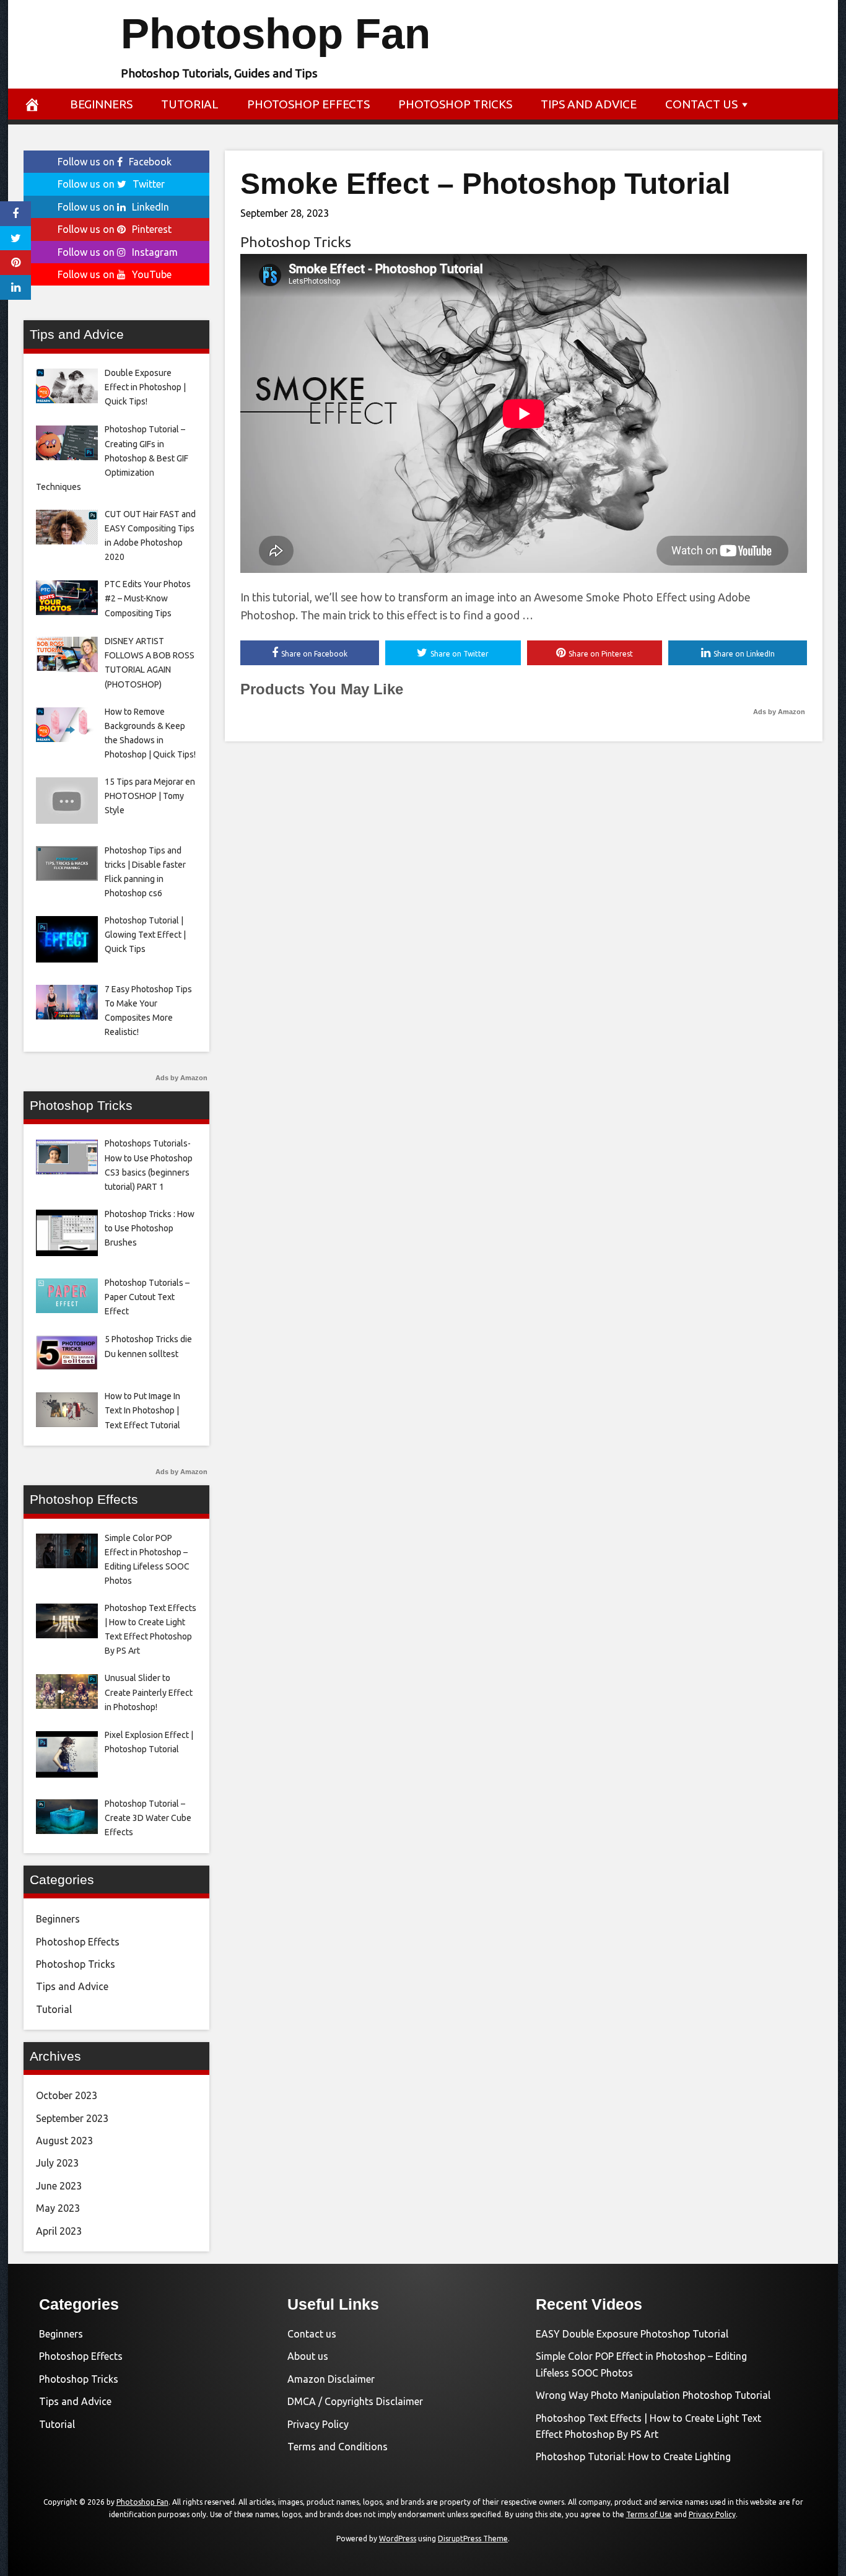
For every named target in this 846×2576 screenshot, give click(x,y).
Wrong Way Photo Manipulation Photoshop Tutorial (653, 2395)
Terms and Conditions (338, 2447)
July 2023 (57, 2163)
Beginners (101, 104)
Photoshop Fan (276, 34)
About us (308, 2356)
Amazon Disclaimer (331, 2379)
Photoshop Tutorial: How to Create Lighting (633, 2456)
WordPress (398, 2539)
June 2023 (59, 2186)
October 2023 (67, 2095)
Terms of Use (649, 2514)
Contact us (701, 104)
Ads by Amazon (779, 712)
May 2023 (58, 2208)
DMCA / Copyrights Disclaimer (355, 2401)
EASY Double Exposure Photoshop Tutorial (632, 2334)
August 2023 (64, 2141)
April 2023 (59, 2231)
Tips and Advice (589, 104)
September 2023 (72, 2118)
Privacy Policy (318, 2424)
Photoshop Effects (308, 104)
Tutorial (190, 104)
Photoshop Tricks (455, 104)
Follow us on (115, 162)
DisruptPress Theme (473, 2539)
